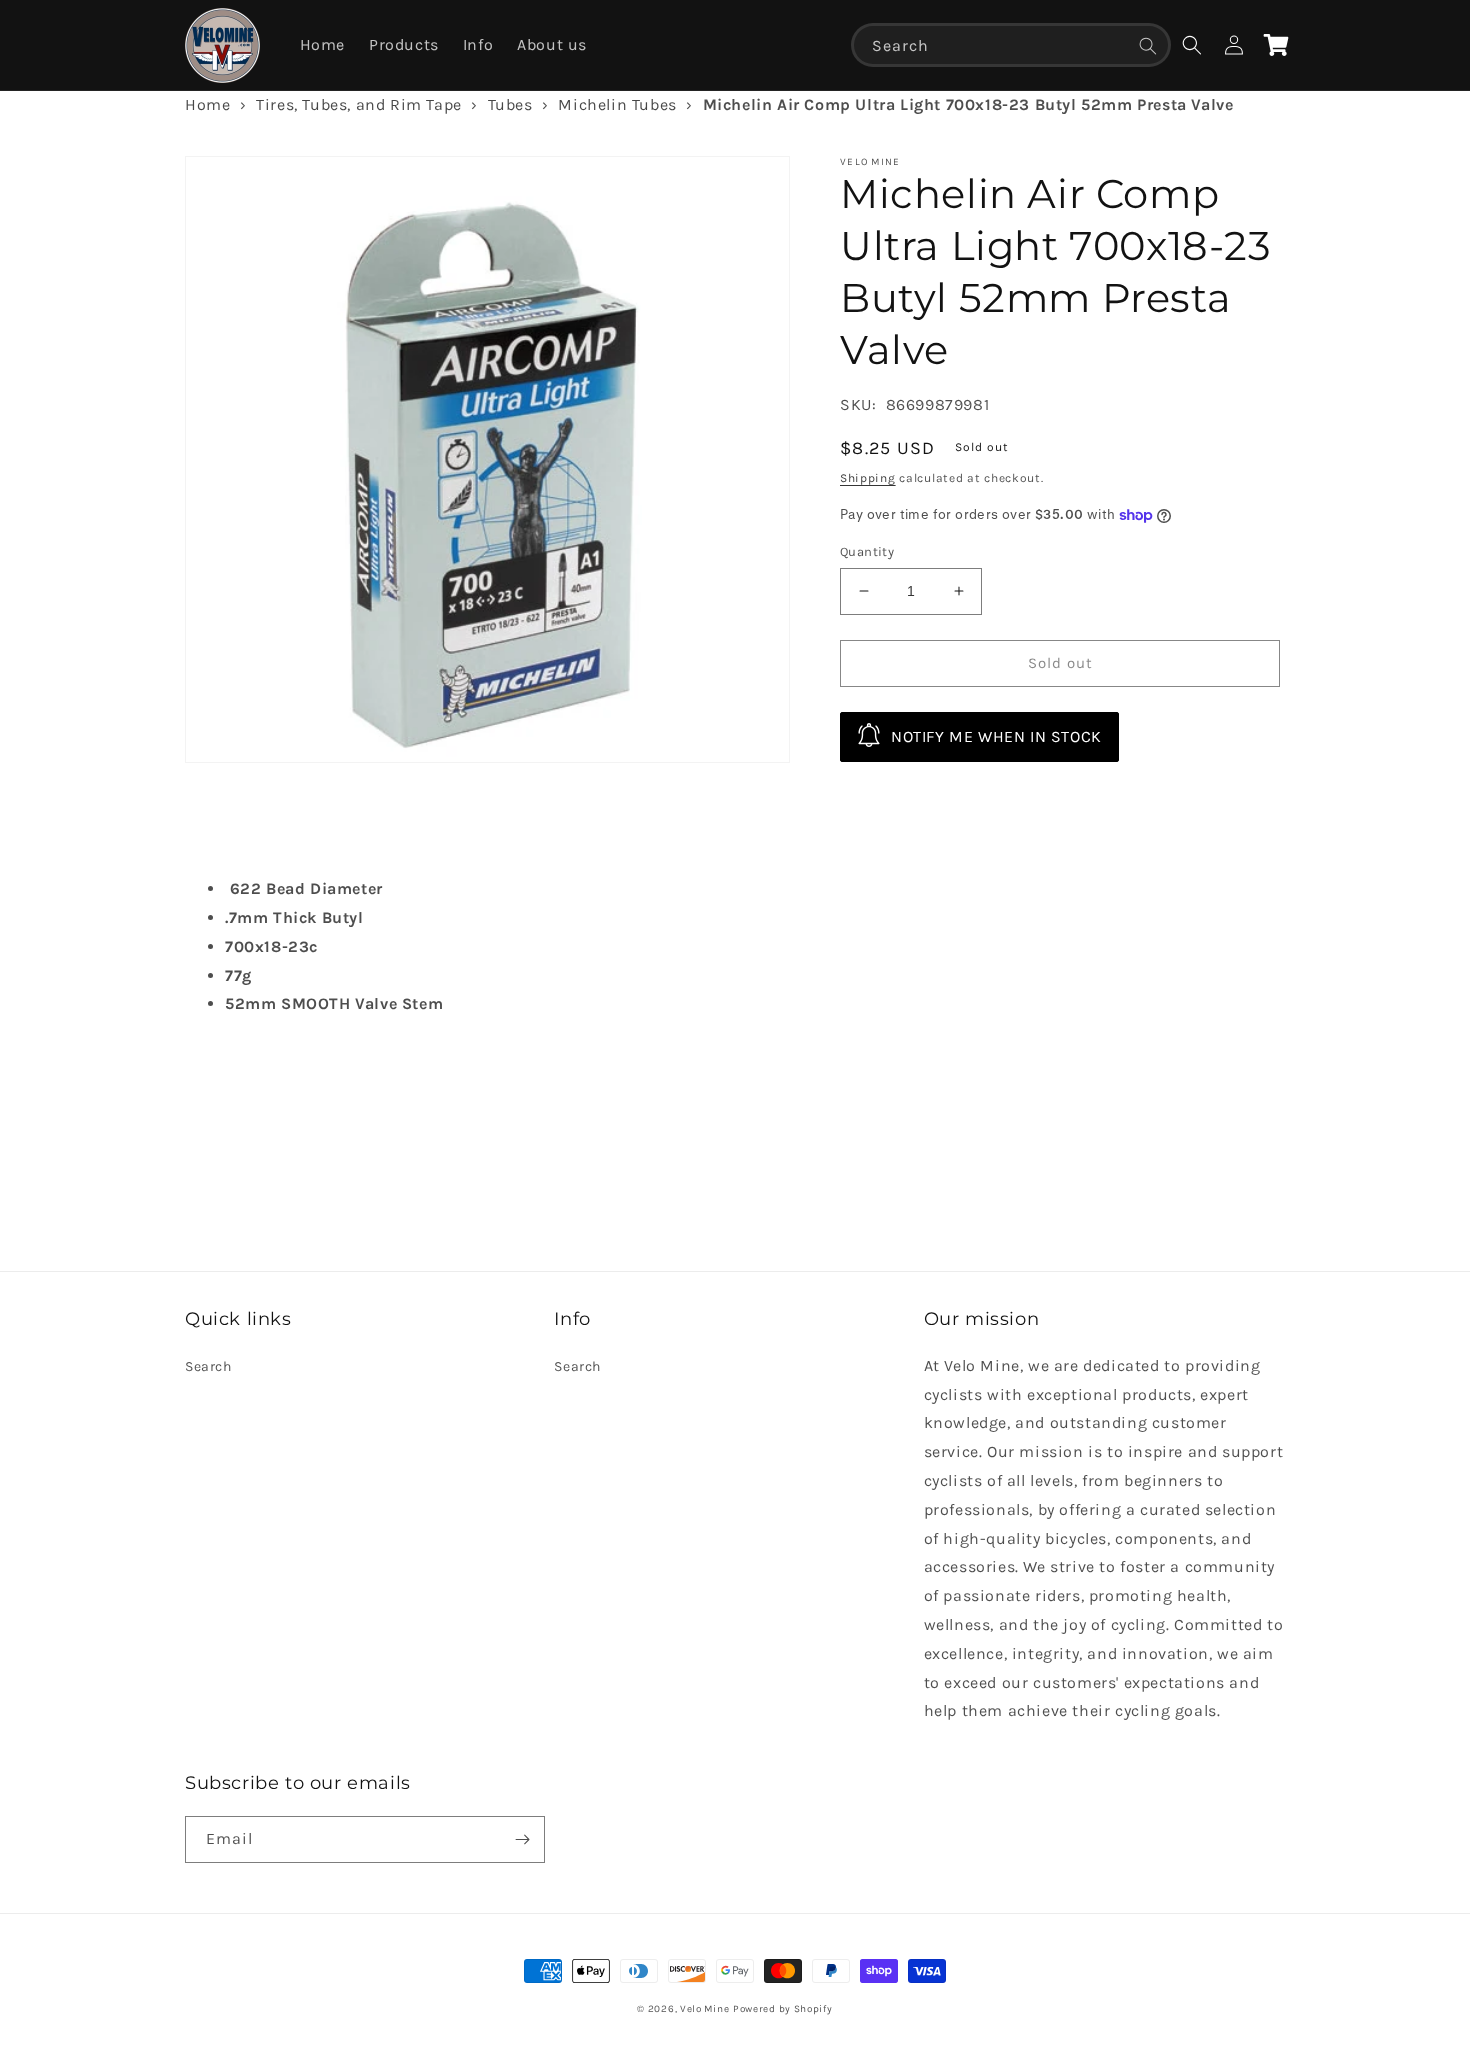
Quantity (867, 551)
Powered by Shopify (783, 2009)
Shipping (868, 478)
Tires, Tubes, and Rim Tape (359, 104)
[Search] (1148, 46)
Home (207, 104)
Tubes (510, 104)
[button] (1192, 45)
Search (208, 1366)
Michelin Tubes (617, 104)
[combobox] (1011, 45)
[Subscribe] (522, 1839)
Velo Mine (704, 2009)
